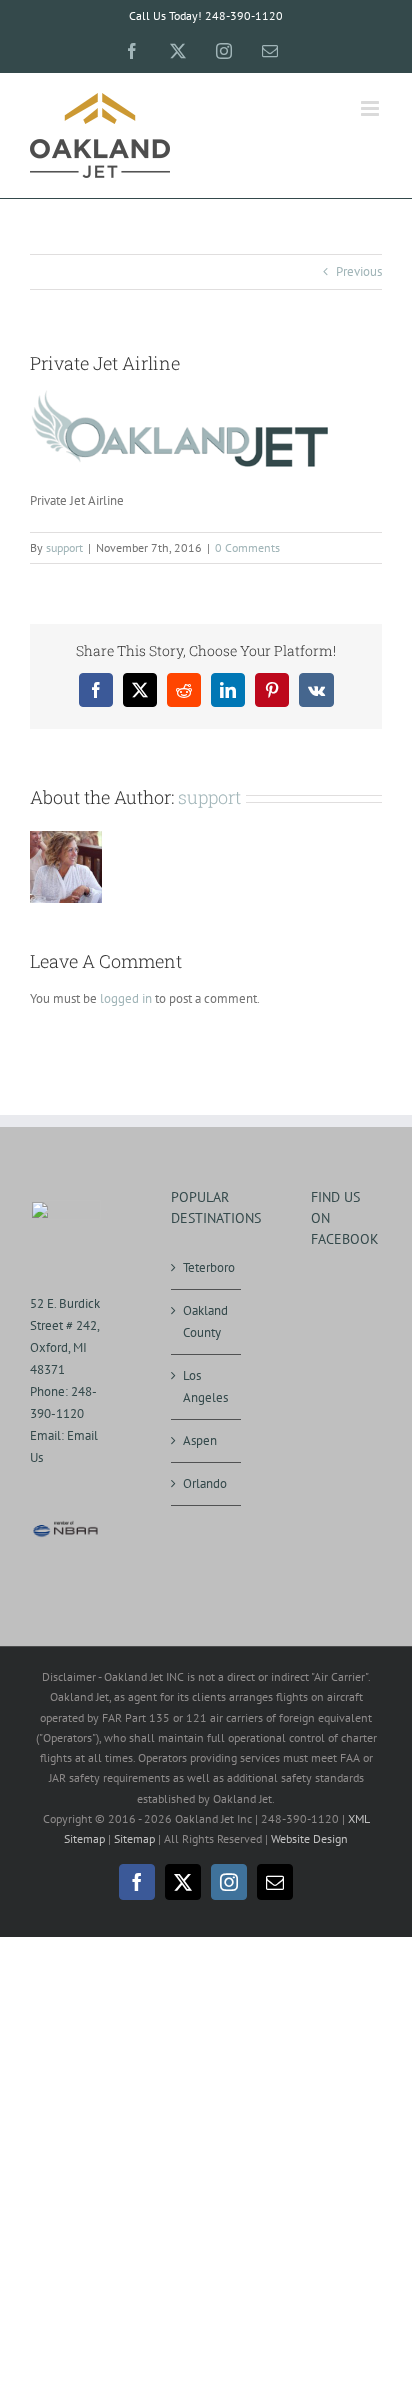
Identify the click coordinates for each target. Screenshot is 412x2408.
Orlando (205, 1483)
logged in (126, 998)
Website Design (309, 1838)
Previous (359, 271)
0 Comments (247, 547)
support (64, 547)
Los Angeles (205, 1386)
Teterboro (207, 1267)
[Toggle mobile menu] (371, 108)
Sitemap (134, 1838)
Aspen (200, 1440)
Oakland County (205, 1321)
